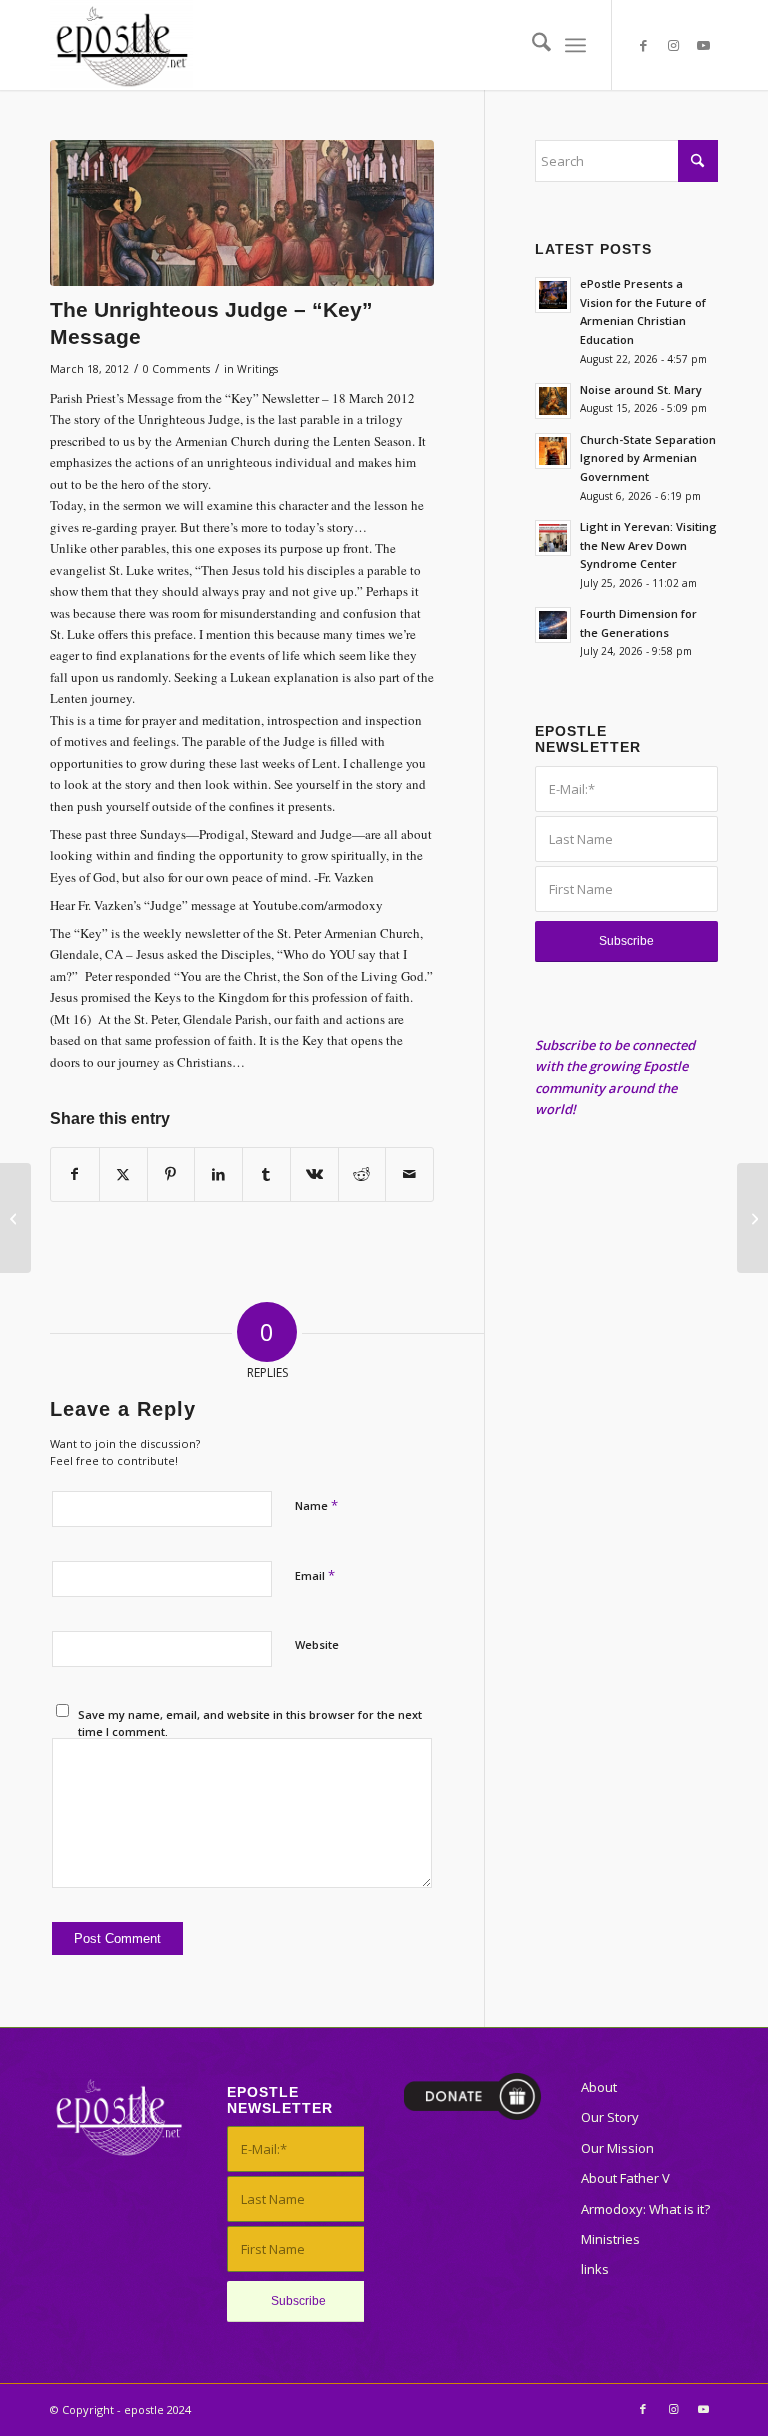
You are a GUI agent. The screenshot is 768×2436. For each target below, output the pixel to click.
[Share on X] (123, 1174)
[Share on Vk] (314, 1174)
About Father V (625, 2178)
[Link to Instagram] (673, 45)
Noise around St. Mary (641, 389)
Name (316, 1505)
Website (317, 1644)
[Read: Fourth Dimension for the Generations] (553, 625)
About (599, 2087)
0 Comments (176, 369)
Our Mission (617, 2148)
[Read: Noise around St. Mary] (553, 401)
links (595, 2269)
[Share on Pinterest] (171, 1174)
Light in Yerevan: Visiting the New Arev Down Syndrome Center (648, 545)
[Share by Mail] (409, 1174)
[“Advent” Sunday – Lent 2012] (752, 1218)
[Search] (531, 45)
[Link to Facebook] (643, 45)
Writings (257, 369)
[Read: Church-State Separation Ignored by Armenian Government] (553, 451)
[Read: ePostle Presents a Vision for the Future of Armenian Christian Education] (553, 295)
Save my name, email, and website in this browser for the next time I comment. (250, 1723)
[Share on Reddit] (362, 1174)
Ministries (610, 2239)
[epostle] (121, 45)
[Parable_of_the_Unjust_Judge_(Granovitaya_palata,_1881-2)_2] (242, 213)
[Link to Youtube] (703, 45)
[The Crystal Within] (15, 1218)
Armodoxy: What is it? (645, 2209)
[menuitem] (531, 45)
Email (315, 1575)
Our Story (610, 2117)
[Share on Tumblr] (266, 1174)
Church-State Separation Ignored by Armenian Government (648, 458)
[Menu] (575, 45)
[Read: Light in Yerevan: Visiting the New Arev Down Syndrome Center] (553, 538)
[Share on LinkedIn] (218, 1174)
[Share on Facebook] (75, 1174)
